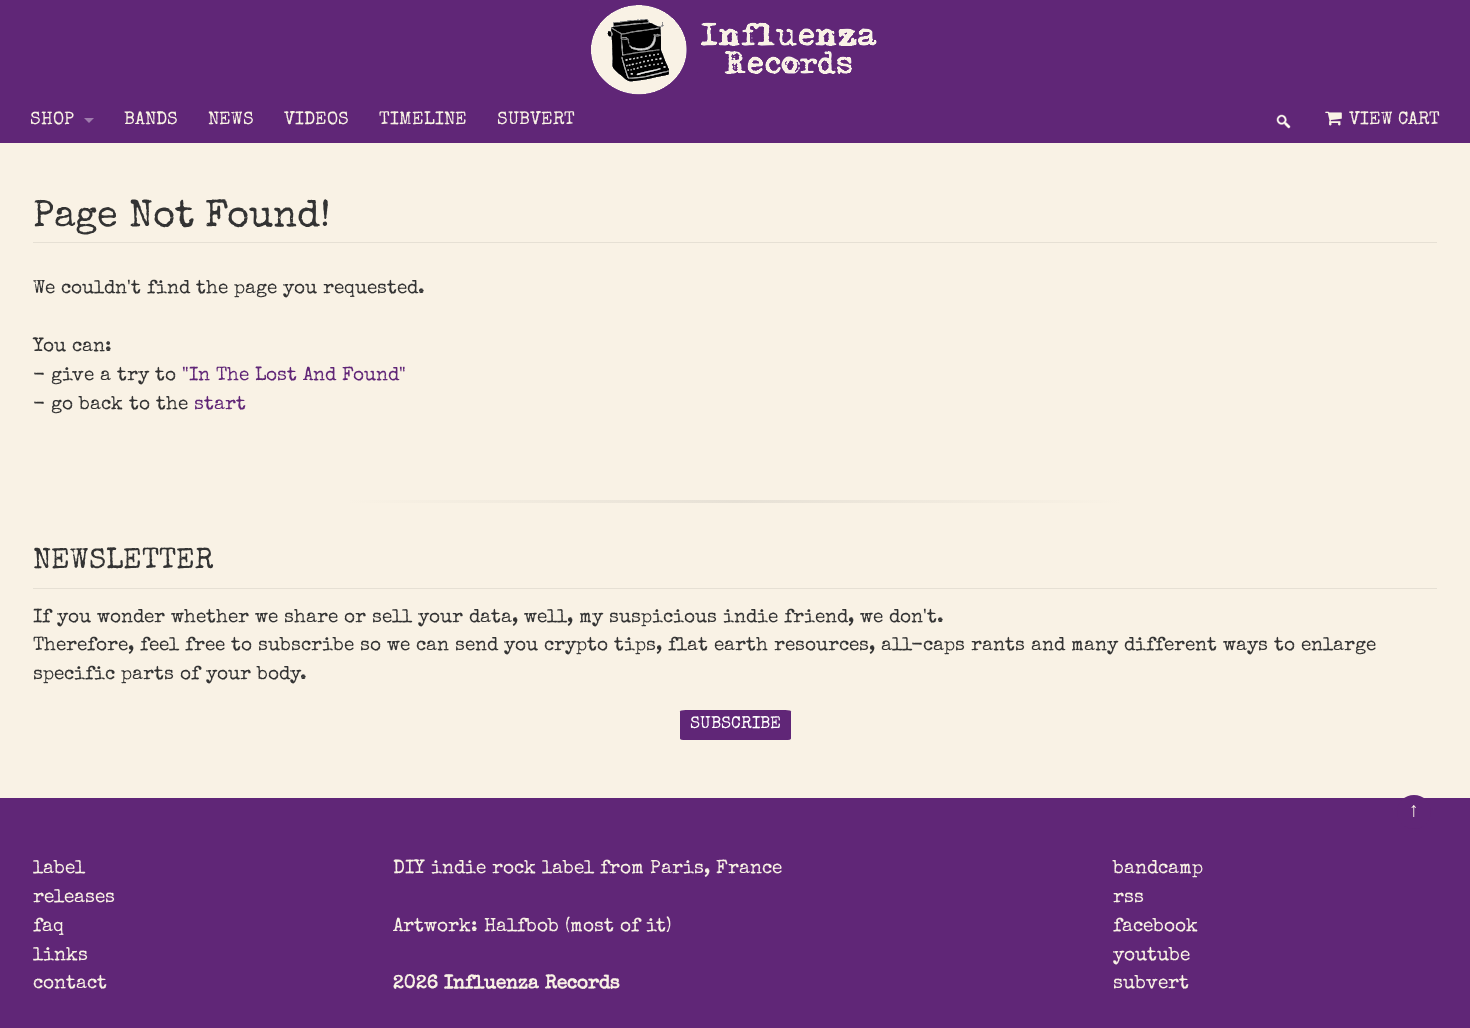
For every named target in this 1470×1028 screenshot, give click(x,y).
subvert (1151, 984)
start (220, 405)
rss (1128, 898)
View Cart (1392, 120)
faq (48, 927)
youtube (1151, 956)
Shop (52, 120)
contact (70, 984)
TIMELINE (423, 120)
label (59, 869)
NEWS (231, 120)
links (60, 956)
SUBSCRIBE (735, 724)
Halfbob (521, 927)
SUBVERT (536, 120)
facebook (1155, 927)
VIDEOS (316, 120)
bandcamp (1158, 869)
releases (74, 898)
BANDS (151, 120)
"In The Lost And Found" (294, 376)
